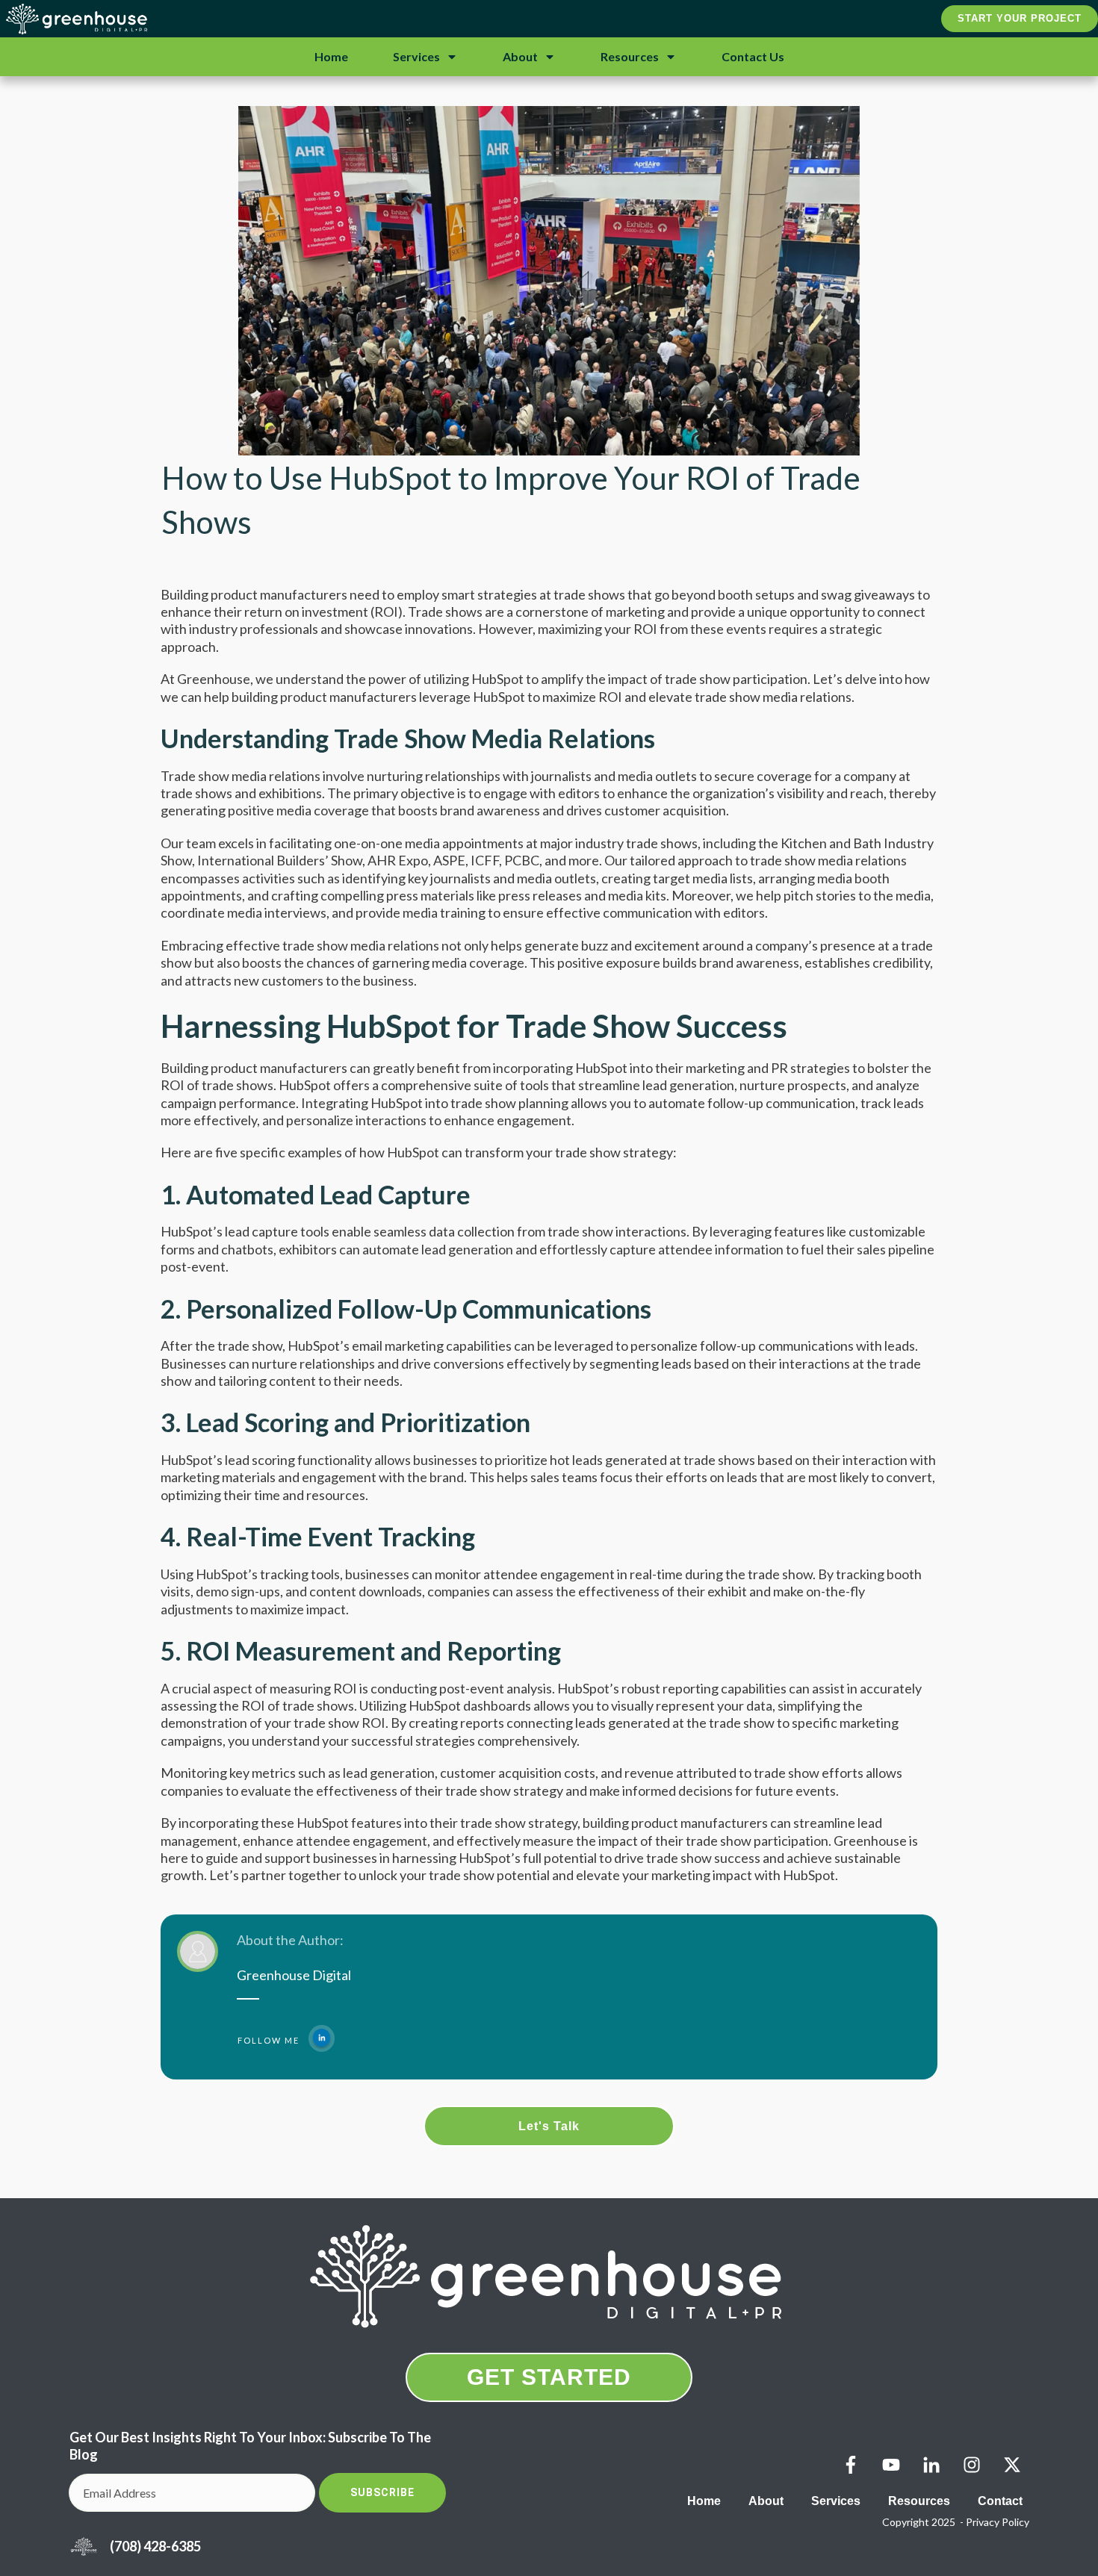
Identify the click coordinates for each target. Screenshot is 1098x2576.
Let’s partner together (275, 1875)
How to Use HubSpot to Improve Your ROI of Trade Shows (511, 500)
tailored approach (681, 860)
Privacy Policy (998, 2522)
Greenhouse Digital (294, 1975)
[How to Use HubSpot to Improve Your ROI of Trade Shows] (549, 281)
